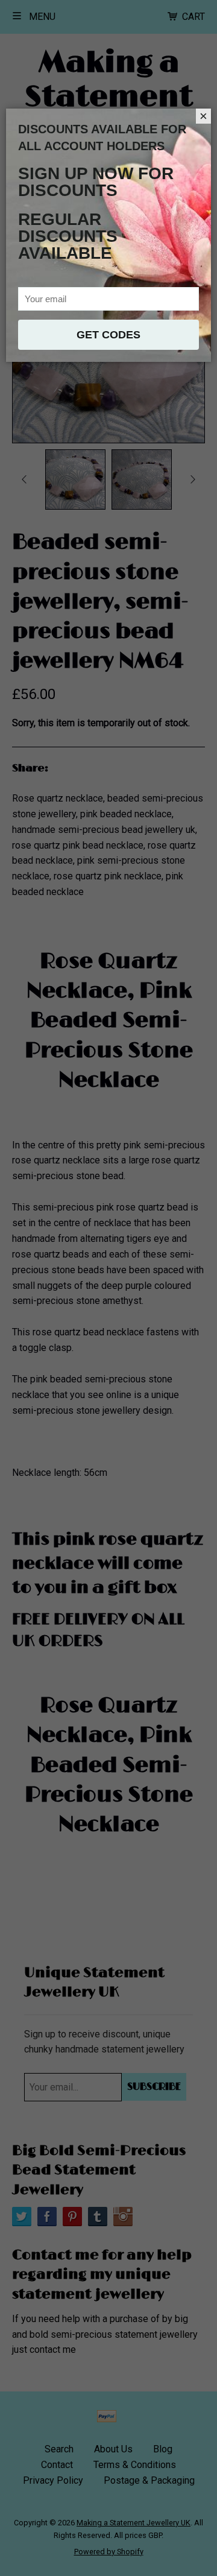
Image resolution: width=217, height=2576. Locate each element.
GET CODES (108, 335)
